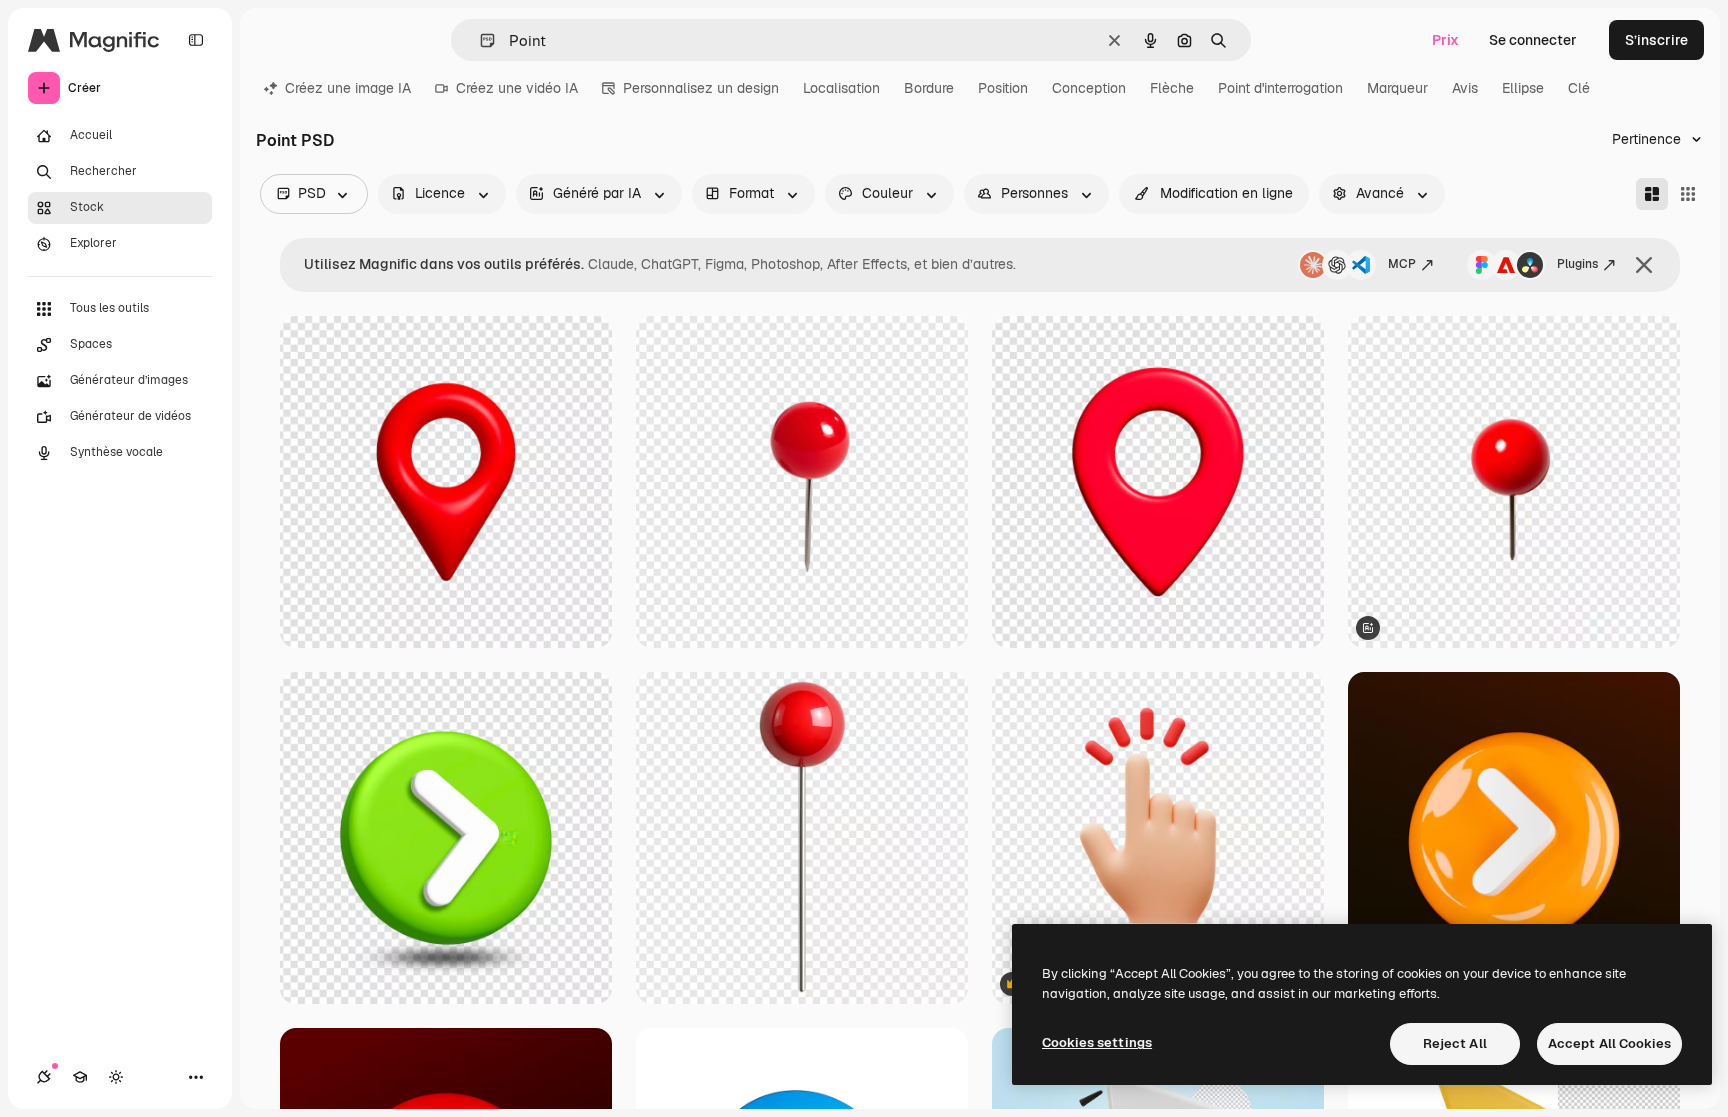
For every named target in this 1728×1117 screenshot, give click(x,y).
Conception (1089, 88)
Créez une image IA (348, 88)
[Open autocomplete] (479, 40)
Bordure (929, 88)
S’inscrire (1656, 40)
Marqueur (1397, 88)
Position (1003, 88)
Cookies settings (1097, 1042)
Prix (1445, 40)
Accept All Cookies (1609, 1043)
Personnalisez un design (701, 88)
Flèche (1172, 88)
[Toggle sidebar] (196, 40)
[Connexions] (44, 1077)
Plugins (1577, 264)
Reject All (1455, 1043)
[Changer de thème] (116, 1077)
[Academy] (80, 1077)
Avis (1465, 88)
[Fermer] (1644, 265)
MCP (1402, 264)
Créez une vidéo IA (517, 88)
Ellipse (1523, 88)
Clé (1579, 88)
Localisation (841, 88)
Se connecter (1533, 40)
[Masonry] (1652, 194)
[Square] (1688, 194)
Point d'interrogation (1280, 88)
